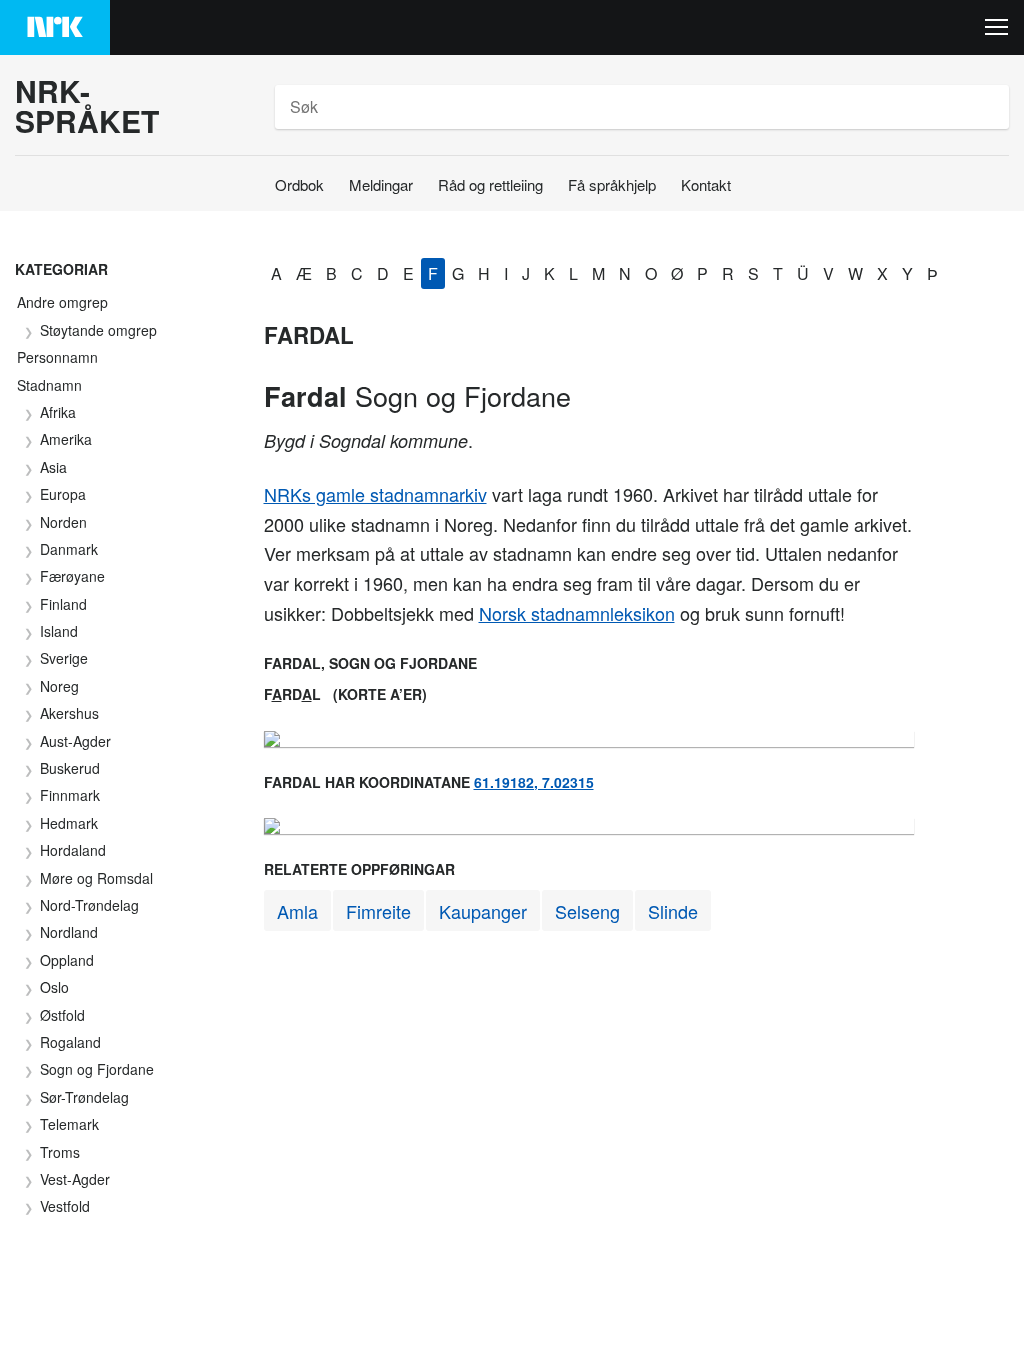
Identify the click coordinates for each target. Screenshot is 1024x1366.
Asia (53, 467)
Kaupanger (483, 911)
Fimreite (378, 911)
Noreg (59, 686)
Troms (60, 1152)
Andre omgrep (62, 302)
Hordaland (73, 850)
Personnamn (57, 357)
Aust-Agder (75, 741)
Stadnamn (49, 385)
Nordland (69, 932)
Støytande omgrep (98, 330)
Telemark (69, 1124)
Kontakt (706, 184)
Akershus (69, 713)
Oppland (67, 960)
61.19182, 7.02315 (534, 782)
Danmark (69, 549)
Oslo (54, 987)
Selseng (587, 911)
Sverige (64, 658)
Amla (297, 911)
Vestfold (65, 1206)
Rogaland (70, 1042)
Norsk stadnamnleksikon (577, 613)
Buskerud (70, 768)
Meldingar (381, 184)
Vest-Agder (75, 1179)
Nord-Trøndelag (89, 905)
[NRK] (55, 27)
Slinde (673, 911)
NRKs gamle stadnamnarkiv (375, 494)
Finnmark (70, 795)
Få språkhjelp (612, 184)
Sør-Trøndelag (84, 1097)
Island (59, 631)
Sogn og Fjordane (97, 1069)
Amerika (66, 439)
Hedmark (69, 823)
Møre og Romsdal (96, 878)
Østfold (62, 1015)
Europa (63, 494)
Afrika (58, 412)
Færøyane (72, 576)
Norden (63, 522)
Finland (63, 604)
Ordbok (299, 184)
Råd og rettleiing (490, 184)
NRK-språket (87, 106)
